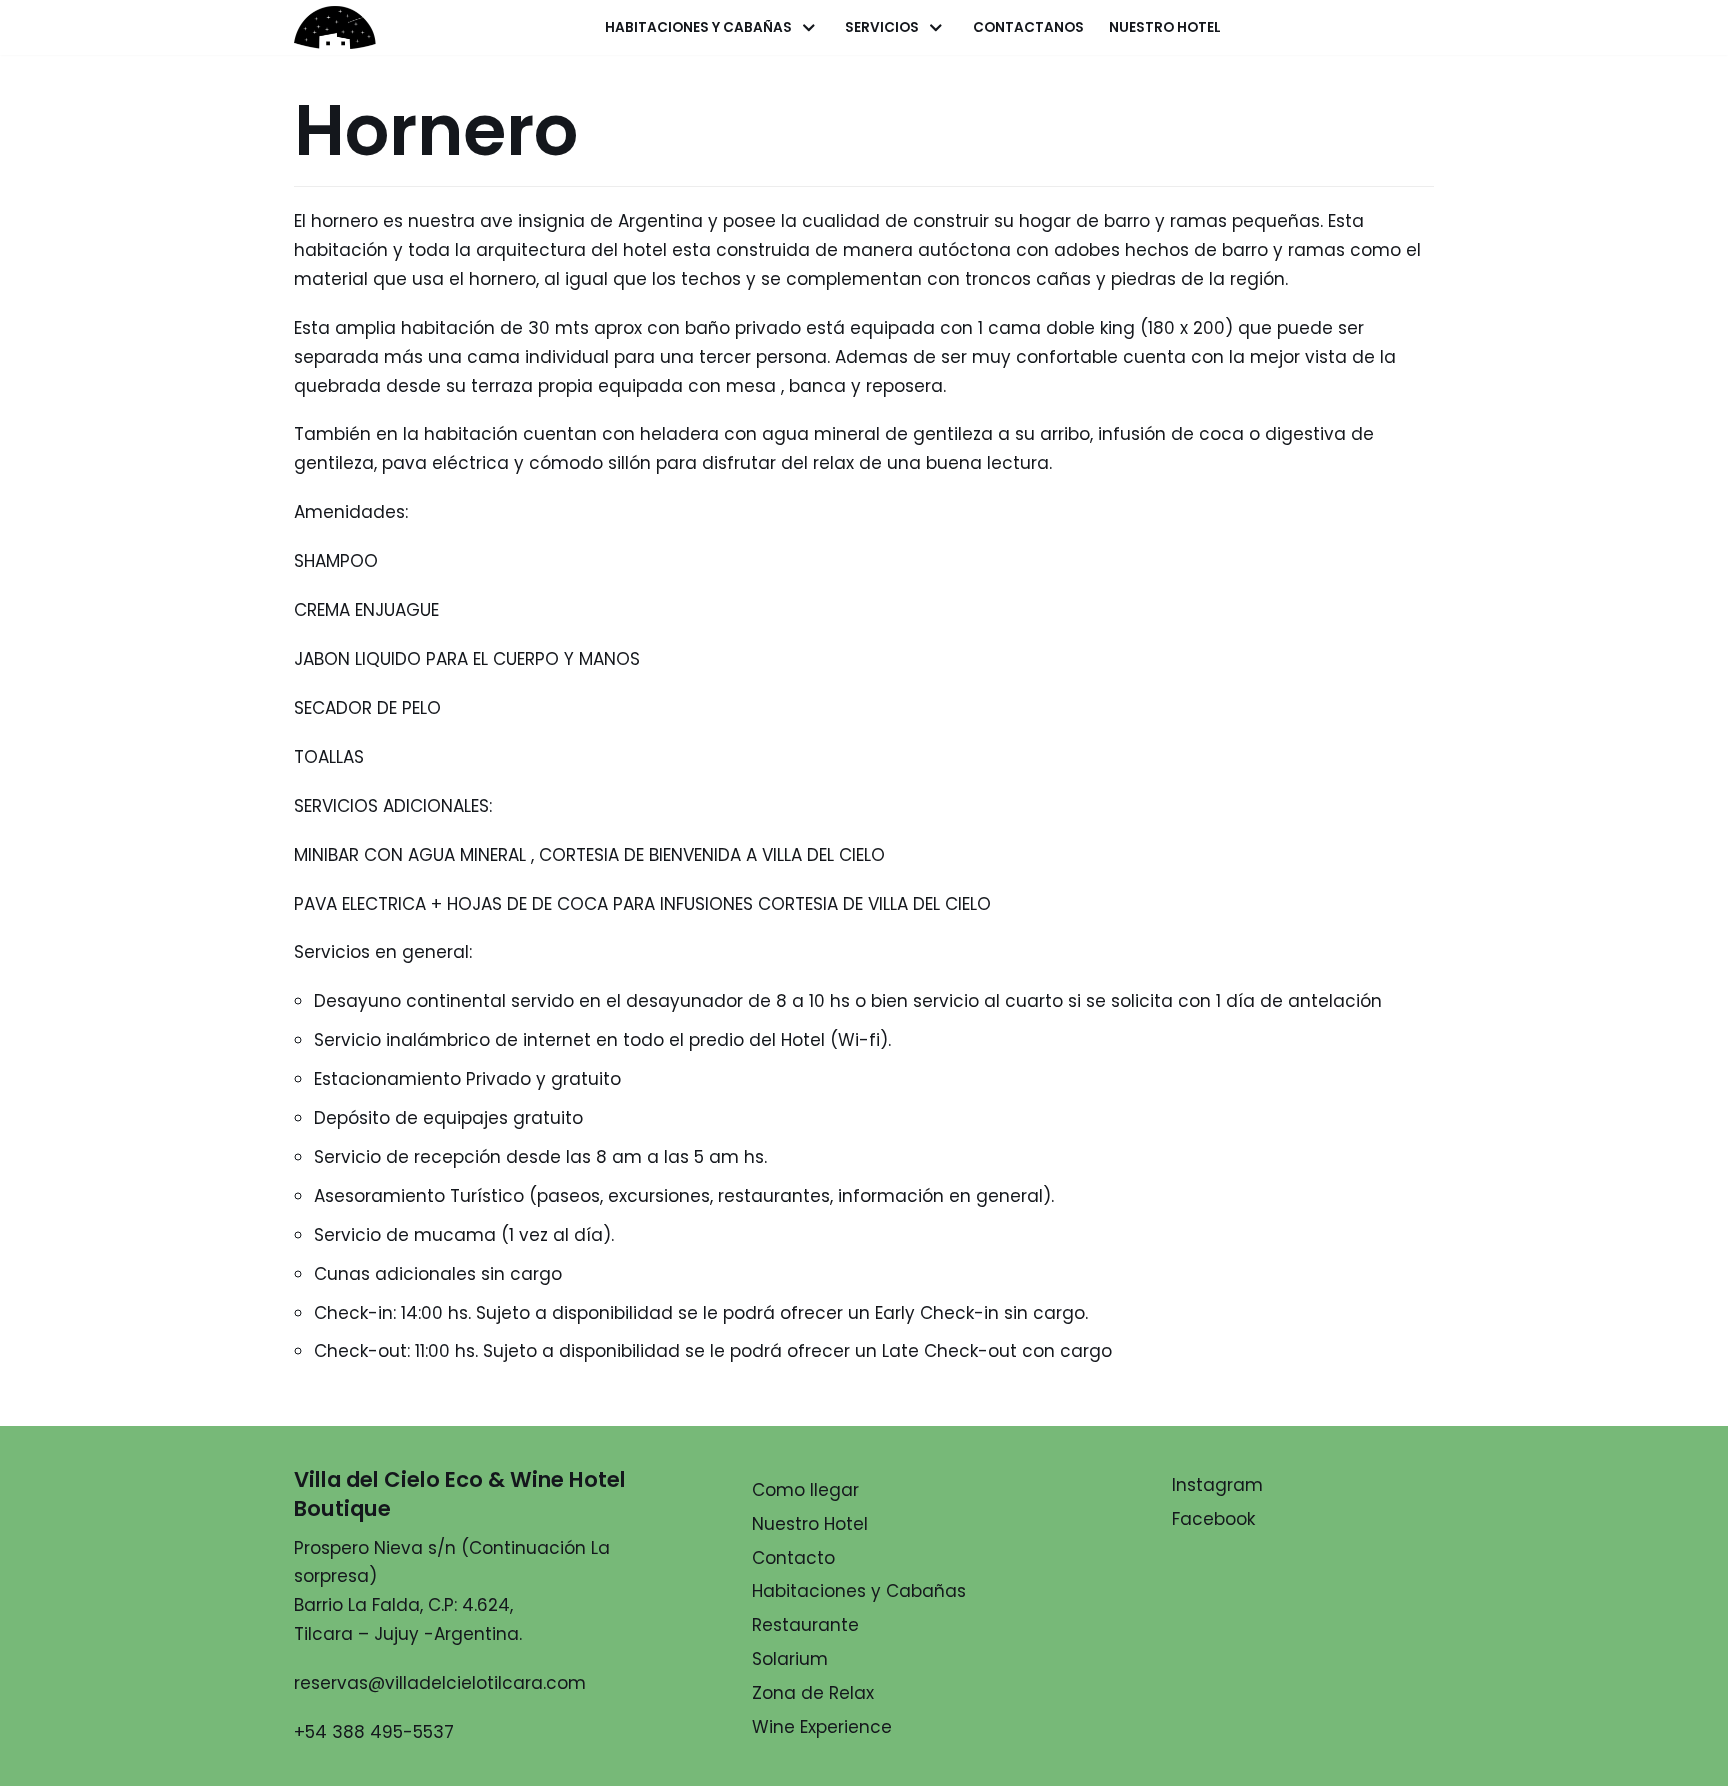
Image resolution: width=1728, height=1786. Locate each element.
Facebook (1213, 1519)
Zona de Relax (813, 1693)
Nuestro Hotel (1165, 27)
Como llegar (805, 1490)
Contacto (793, 1558)
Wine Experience (822, 1727)
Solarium (790, 1659)
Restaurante (805, 1625)
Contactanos (1028, 27)
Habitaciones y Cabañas (859, 1591)
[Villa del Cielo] (349, 27)
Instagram (1217, 1485)
